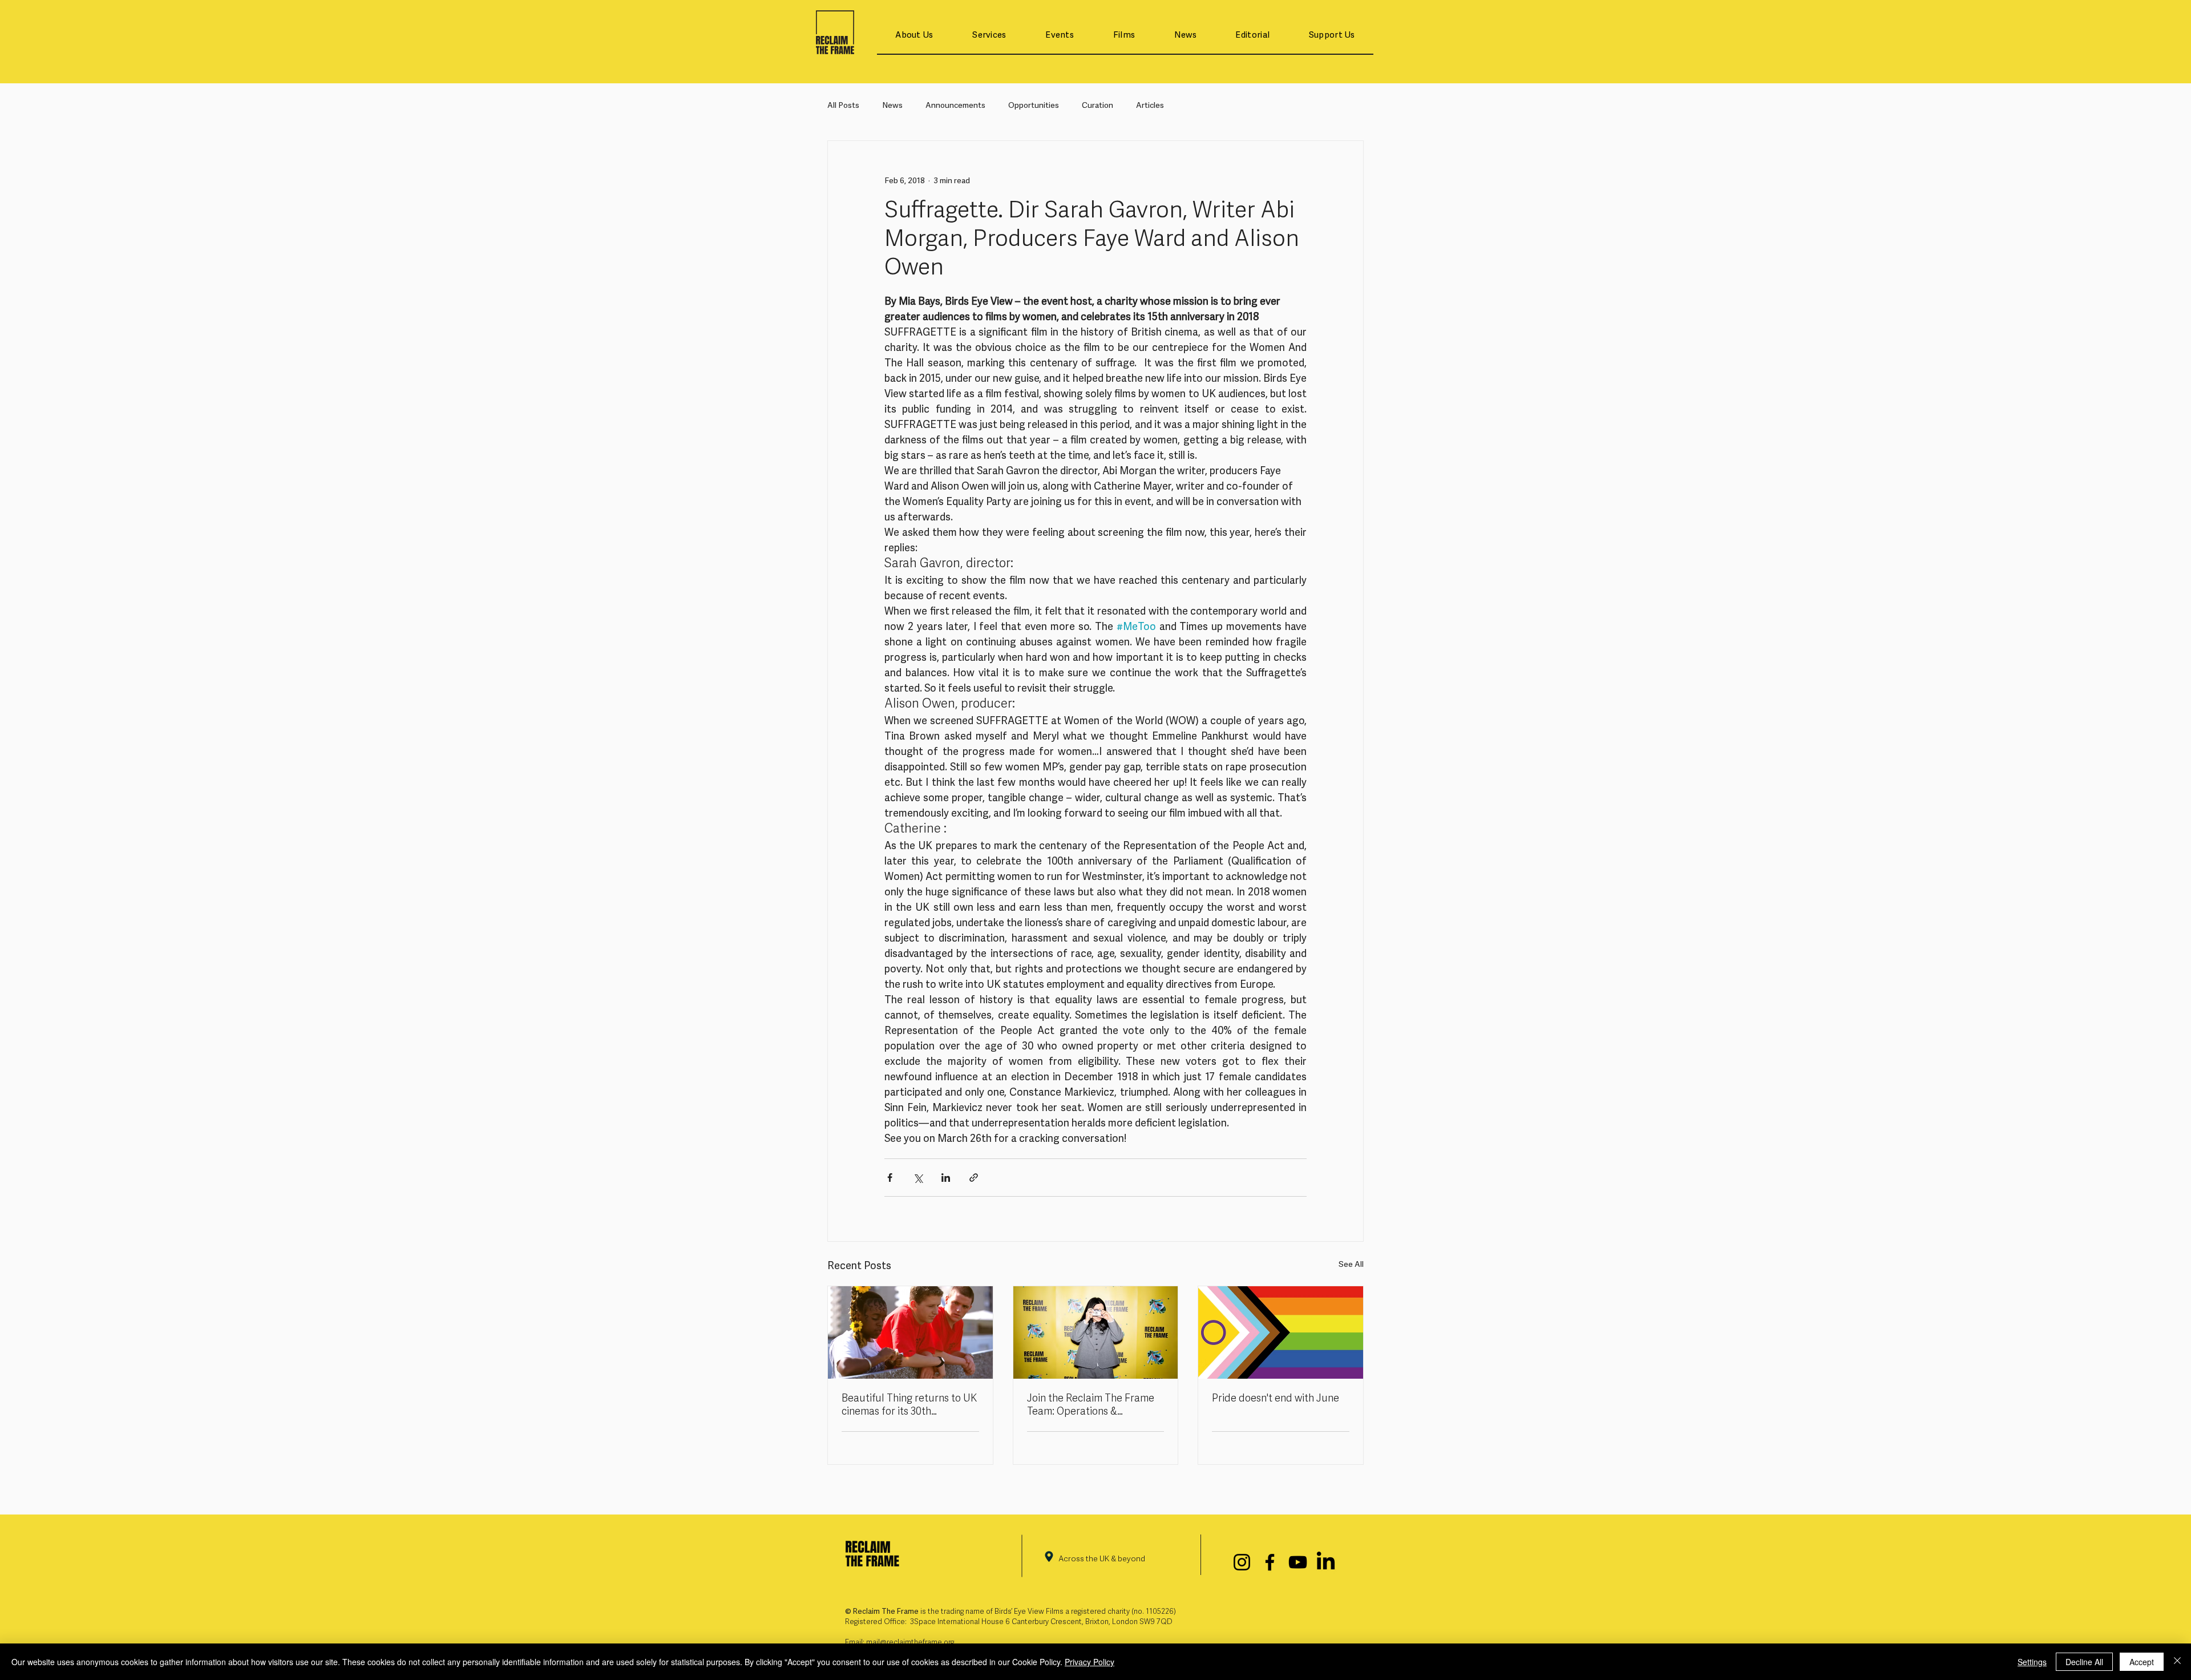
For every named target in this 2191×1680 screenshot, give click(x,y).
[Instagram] (1242, 1562)
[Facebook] (1270, 1562)
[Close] (2177, 1662)
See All (1351, 1265)
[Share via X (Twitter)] (918, 1178)
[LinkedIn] (1326, 1562)
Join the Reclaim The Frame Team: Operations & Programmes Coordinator (1091, 1406)
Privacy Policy (1090, 1662)
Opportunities (1034, 106)
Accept (2142, 1662)
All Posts (843, 106)
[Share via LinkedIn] (946, 1178)
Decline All (2084, 1662)
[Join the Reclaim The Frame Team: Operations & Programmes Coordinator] (1096, 1332)
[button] (914, 36)
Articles (1150, 106)
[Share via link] (974, 1178)
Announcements (955, 106)
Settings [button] (2032, 1662)
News (892, 106)
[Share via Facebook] (890, 1178)
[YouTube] (1298, 1562)
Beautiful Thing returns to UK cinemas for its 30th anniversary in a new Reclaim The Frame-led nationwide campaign (909, 1406)
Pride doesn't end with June (1276, 1399)
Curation (1097, 106)
